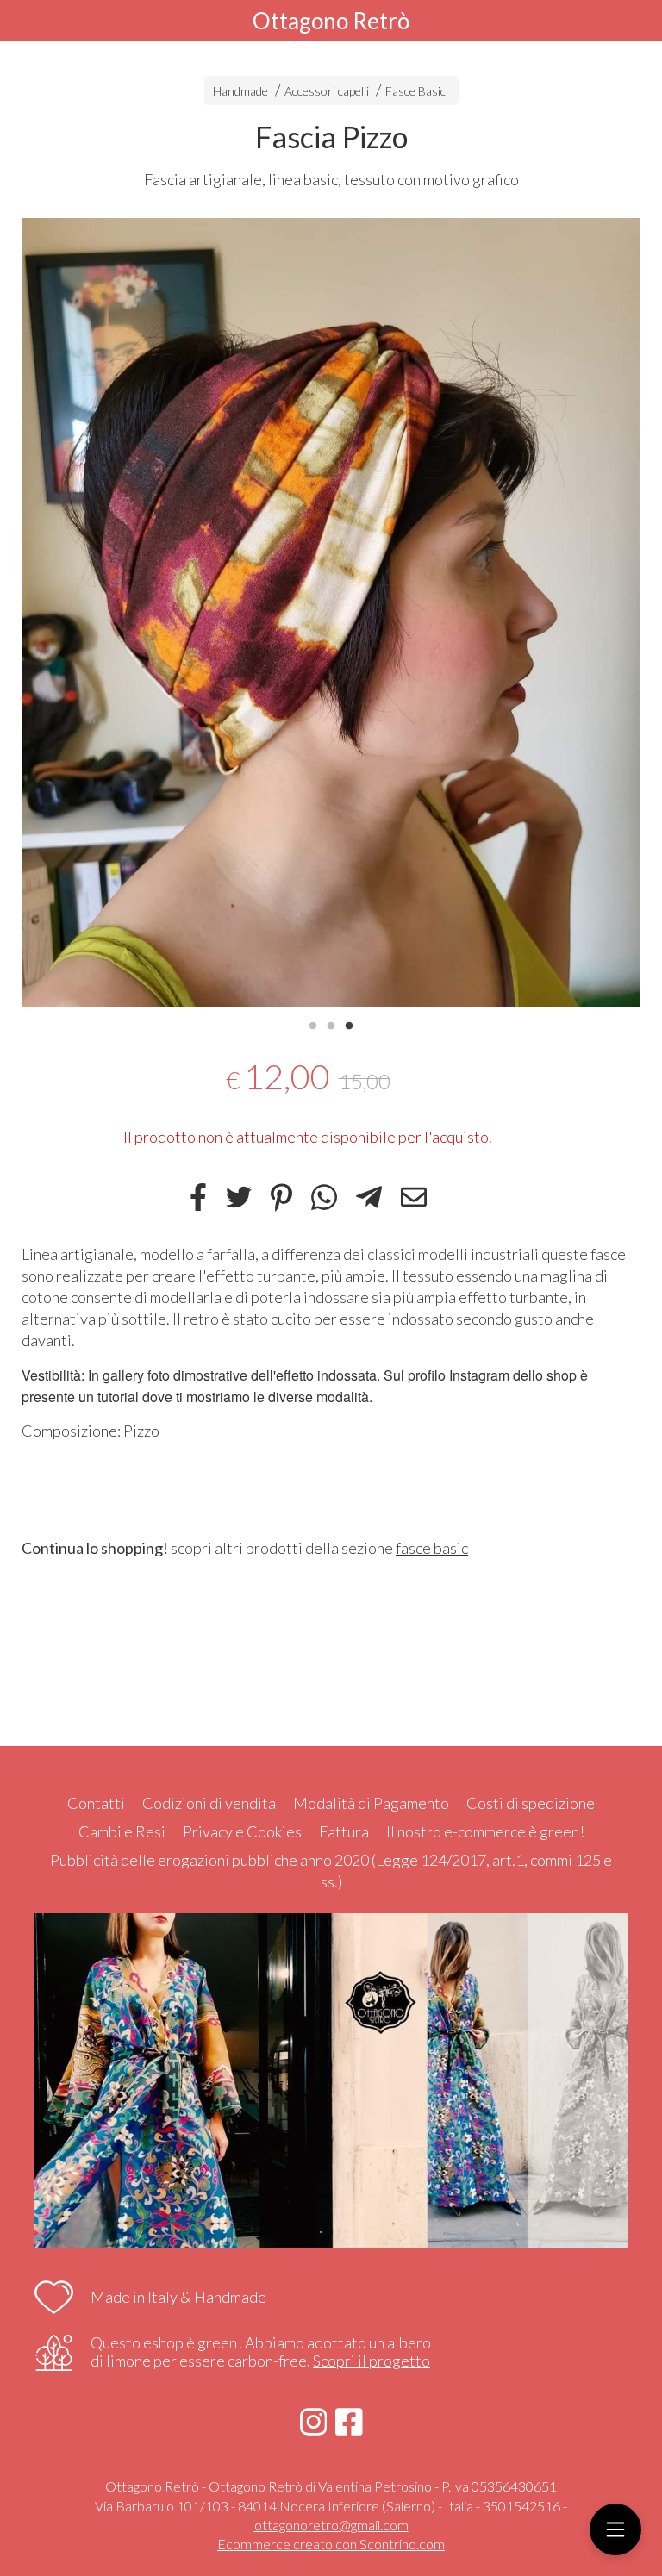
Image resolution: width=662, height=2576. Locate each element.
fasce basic (432, 1548)
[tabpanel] (331, 613)
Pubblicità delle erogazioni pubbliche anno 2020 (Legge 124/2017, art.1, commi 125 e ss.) (331, 1871)
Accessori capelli (327, 91)
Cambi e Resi (122, 1831)
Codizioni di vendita (209, 1803)
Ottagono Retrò (331, 21)
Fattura (344, 1831)
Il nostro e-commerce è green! (485, 1831)
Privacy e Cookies (242, 1831)
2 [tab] (331, 1024)
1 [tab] (313, 1024)
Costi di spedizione (531, 1803)
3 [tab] (349, 1024)
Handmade (242, 91)
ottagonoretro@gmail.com (331, 2525)
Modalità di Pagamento (371, 1803)
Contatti (96, 1803)
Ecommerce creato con (331, 2544)
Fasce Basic (415, 91)
